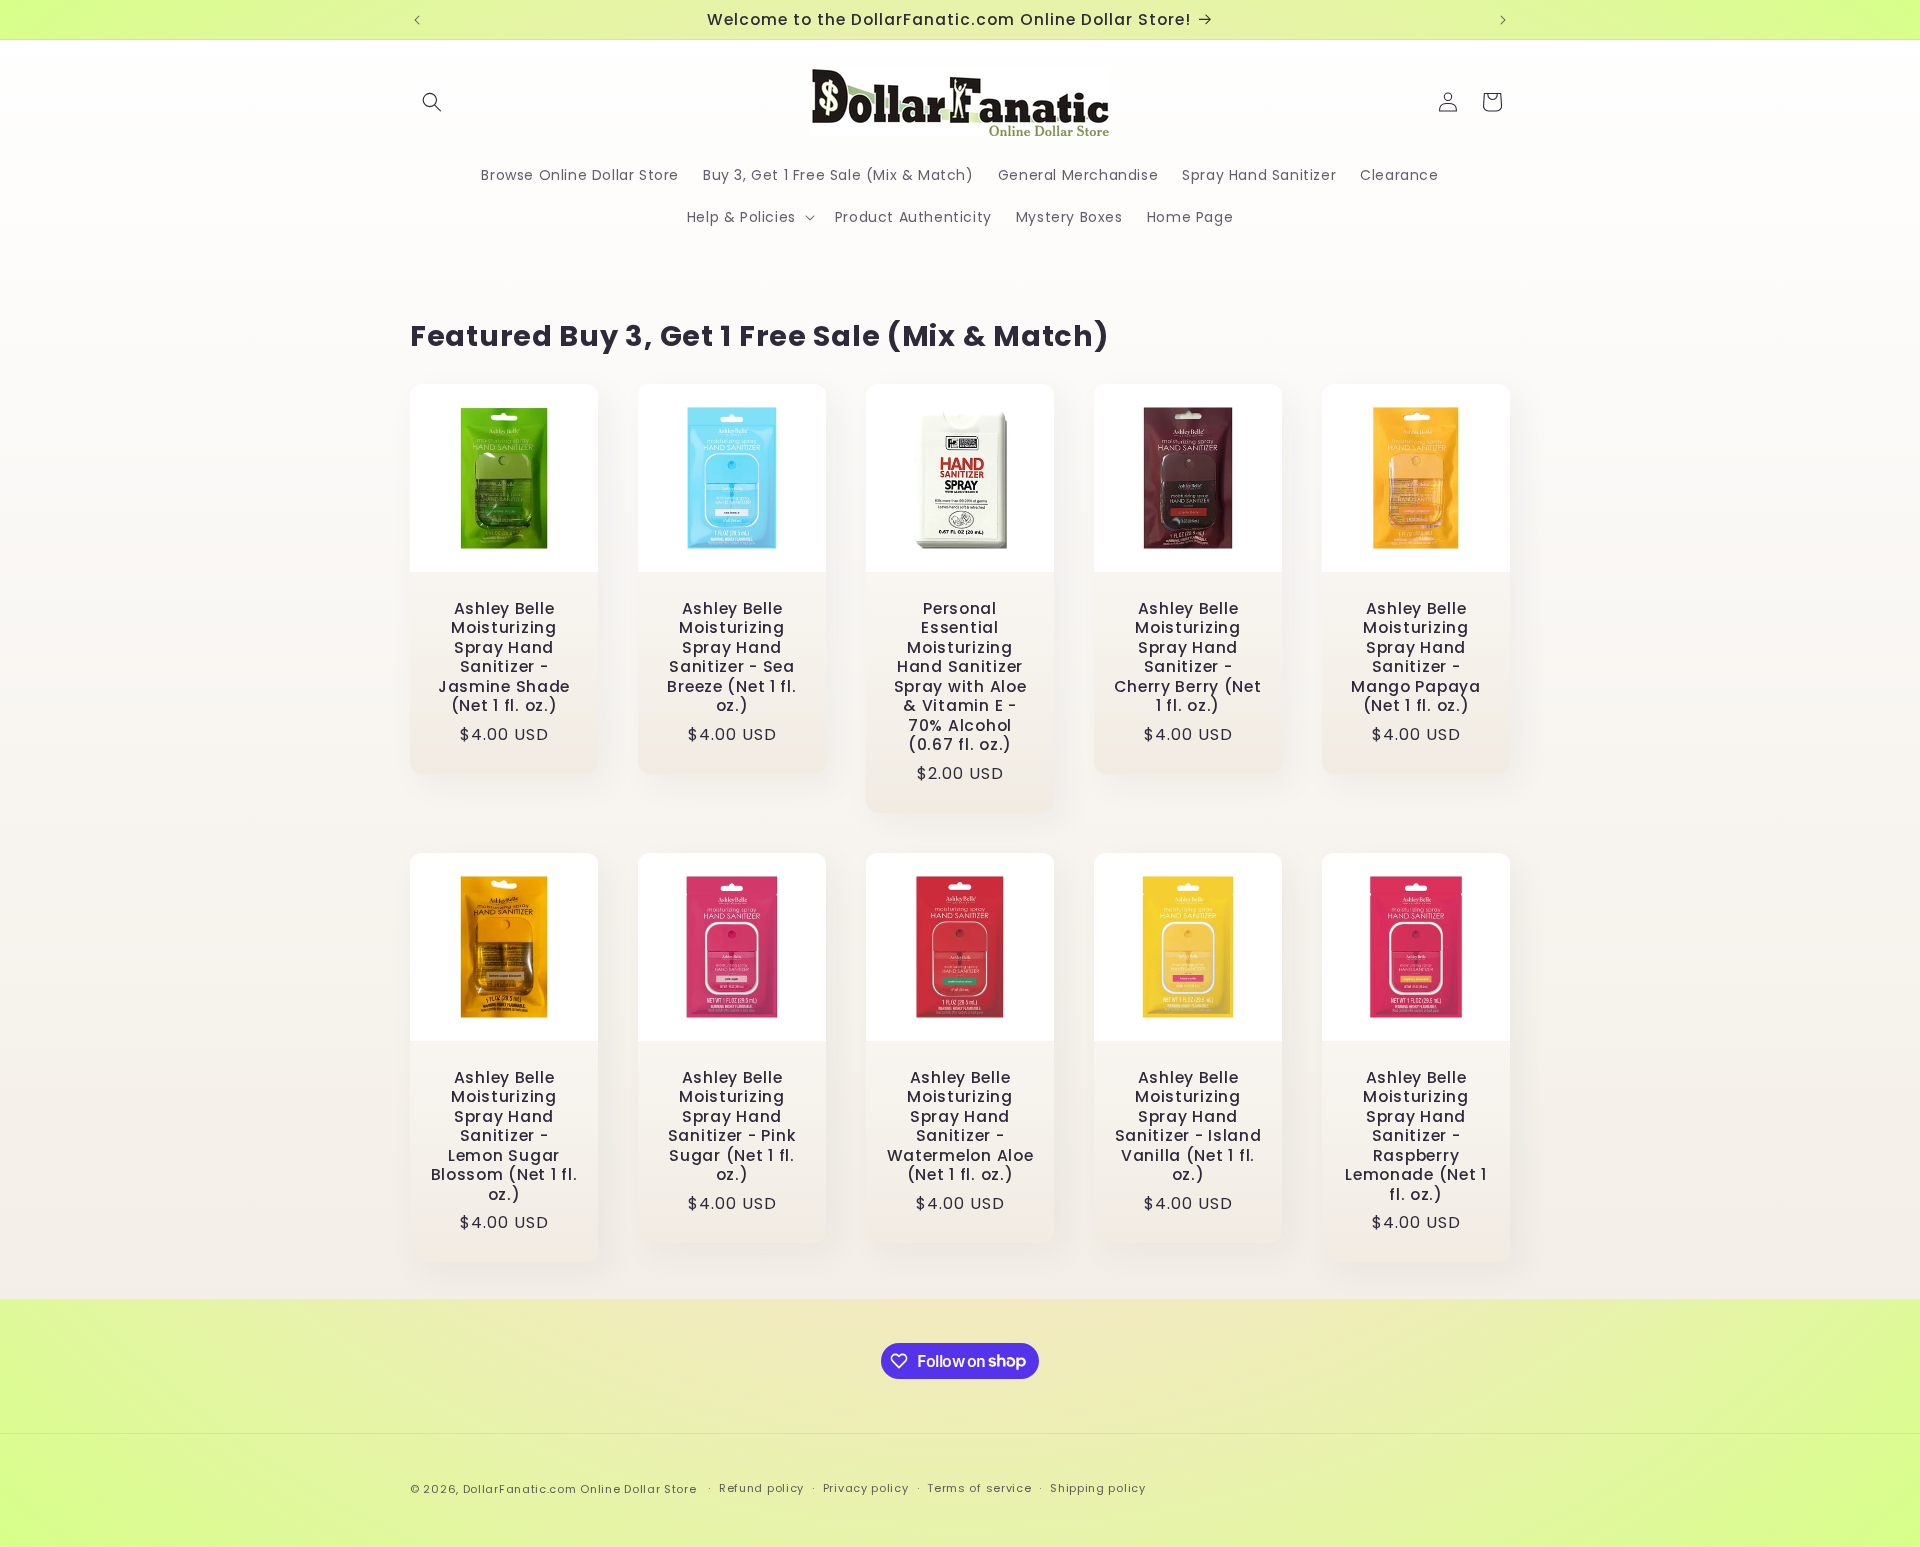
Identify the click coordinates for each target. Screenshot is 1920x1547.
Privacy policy (866, 1488)
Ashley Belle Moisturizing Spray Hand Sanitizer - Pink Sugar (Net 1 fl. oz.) (732, 1126)
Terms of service (979, 1488)
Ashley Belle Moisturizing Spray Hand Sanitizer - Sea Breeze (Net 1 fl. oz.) (731, 657)
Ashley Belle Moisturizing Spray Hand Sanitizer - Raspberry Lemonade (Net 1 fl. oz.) (1416, 1136)
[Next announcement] (1503, 20)
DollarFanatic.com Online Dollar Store (580, 1489)
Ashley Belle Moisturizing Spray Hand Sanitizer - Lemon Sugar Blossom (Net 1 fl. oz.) (504, 1136)
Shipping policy (1098, 1488)
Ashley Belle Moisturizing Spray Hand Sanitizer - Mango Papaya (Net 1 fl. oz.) (1416, 657)
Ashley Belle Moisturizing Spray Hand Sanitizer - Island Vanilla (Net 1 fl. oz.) (1188, 1126)
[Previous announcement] (417, 20)
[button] (432, 102)
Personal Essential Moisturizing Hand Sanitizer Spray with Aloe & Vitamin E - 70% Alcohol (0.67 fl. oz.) (960, 677)
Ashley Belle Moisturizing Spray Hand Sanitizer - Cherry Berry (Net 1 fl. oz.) (1187, 657)
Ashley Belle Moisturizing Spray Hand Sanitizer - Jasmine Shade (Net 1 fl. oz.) (504, 657)
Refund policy (761, 1488)
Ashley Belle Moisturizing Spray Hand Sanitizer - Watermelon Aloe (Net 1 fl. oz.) (960, 1126)
